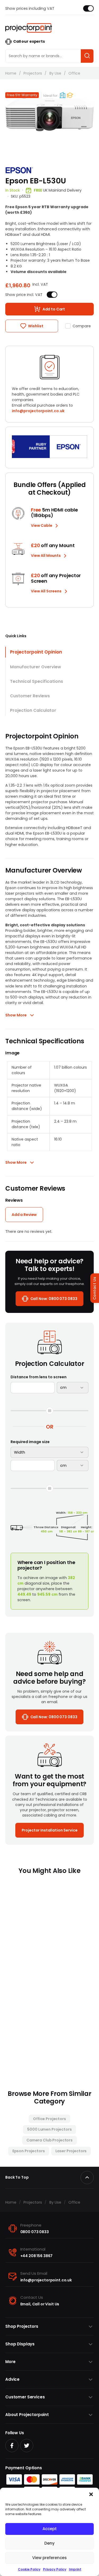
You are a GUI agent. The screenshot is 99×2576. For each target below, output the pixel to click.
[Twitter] (27, 2446)
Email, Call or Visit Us (40, 2304)
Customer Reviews (30, 696)
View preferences (49, 2558)
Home (11, 73)
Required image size (30, 1442)
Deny (49, 2543)
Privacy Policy (55, 2569)
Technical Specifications (37, 681)
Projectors (33, 73)
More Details (29, 2042)
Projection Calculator (33, 710)
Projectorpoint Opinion (36, 652)
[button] (91, 2494)
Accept (50, 2529)
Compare (82, 326)
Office (74, 73)
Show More (16, 1015)
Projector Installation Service (50, 1830)
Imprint (75, 2569)
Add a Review (24, 1215)
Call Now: (54, 1299)
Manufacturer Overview (36, 667)
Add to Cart (54, 309)
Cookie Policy (29, 2569)
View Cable (42, 525)
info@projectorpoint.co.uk (38, 411)
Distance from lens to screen (39, 1377)
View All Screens (46, 591)
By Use (55, 73)
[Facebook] (12, 2446)
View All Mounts (46, 556)
